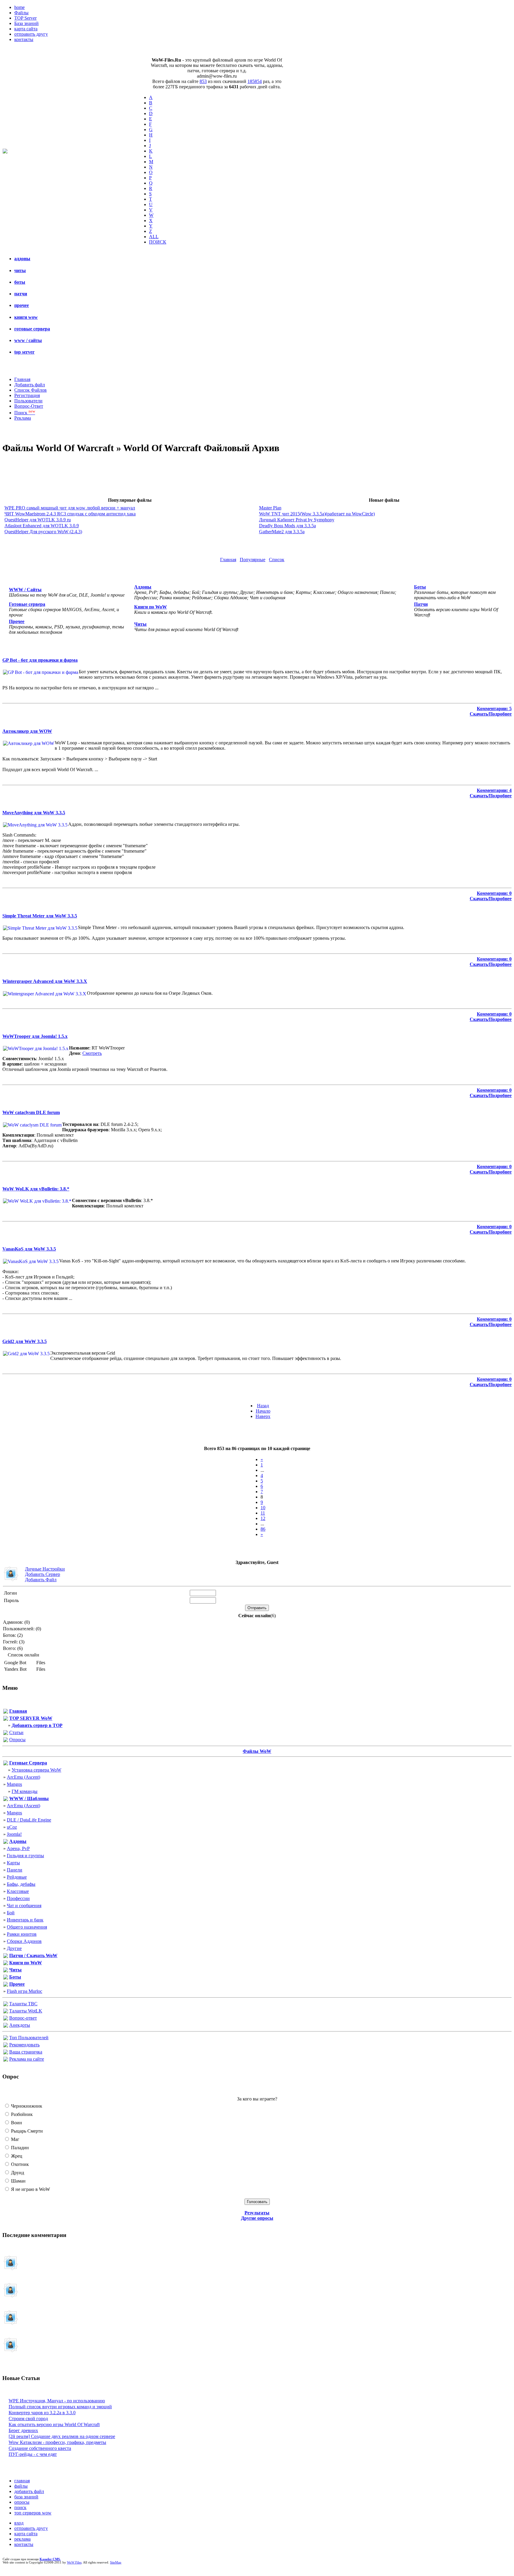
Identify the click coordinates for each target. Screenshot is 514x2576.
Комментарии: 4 (494, 790)
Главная (22, 379)
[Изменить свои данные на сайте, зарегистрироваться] (6, 2053)
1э (35, 2293)
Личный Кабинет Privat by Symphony (297, 520)
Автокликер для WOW (27, 731)
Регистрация (27, 395)
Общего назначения (27, 1927)
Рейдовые (17, 1877)
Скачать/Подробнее (491, 714)
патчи (21, 294)
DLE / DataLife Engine (29, 1820)
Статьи (16, 1732)
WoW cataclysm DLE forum (31, 1112)
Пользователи (28, 401)
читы (20, 270)
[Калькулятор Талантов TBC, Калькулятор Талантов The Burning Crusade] (6, 2005)
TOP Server (25, 18)
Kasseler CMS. (50, 2559)
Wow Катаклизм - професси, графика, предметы (57, 2442)
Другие (14, 1948)
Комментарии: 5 (494, 709)
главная (22, 2481)
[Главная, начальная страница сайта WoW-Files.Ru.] (6, 1712)
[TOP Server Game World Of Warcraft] (6, 1719)
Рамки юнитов (22, 1934)
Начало (263, 1411)
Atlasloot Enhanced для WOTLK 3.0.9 (42, 526)
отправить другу (31, 34)
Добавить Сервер (43, 1574)
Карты (13, 1863)
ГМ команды (25, 1791)
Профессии (18, 1898)
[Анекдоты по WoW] (6, 2026)
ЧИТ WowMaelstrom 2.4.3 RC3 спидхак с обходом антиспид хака (70, 514)
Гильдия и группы (25, 1856)
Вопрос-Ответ (29, 406)
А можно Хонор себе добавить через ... (42, 2321)
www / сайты (28, 340)
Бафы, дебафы (21, 1884)
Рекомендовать (24, 2045)
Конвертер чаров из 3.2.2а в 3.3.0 (42, 2413)
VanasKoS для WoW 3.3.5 (29, 1249)
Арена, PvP (18, 1848)
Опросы (17, 1740)
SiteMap (116, 2562)
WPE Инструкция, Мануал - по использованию (57, 2401)
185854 (255, 81)
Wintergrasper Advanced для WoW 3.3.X (45, 981)
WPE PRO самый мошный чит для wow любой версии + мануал (70, 508)
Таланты (23, 2004)
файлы (21, 2486)
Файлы (21, 13)
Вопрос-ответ (23, 2018)
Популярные (253, 560)
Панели (15, 1870)
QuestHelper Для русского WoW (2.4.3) (43, 532)
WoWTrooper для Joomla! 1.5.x (35, 1036)
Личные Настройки (45, 1569)
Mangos (14, 1784)
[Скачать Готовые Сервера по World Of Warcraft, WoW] (6, 1764)
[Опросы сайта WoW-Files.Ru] (6, 1740)
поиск (20, 2507)
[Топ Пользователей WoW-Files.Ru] (6, 2038)
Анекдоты (20, 2025)
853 (203, 81)
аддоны (22, 259)
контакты (24, 39)
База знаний (26, 23)
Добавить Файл (41, 1580)
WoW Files (74, 2562)
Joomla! (14, 1834)
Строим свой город (28, 2419)
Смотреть (92, 1053)
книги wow (26, 317)
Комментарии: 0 (494, 893)
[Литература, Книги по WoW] (6, 1964)
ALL (154, 237)
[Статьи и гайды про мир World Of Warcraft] (6, 1733)
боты (20, 282)
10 (263, 1508)
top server (24, 352)
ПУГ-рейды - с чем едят (33, 2454)
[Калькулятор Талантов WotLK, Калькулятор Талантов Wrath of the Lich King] (6, 2012)
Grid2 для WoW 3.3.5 (25, 1341)
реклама (22, 2539)
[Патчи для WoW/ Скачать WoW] (6, 1956)
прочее (22, 305)
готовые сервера (32, 329)
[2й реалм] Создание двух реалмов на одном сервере (62, 2436)
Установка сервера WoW (36, 1770)
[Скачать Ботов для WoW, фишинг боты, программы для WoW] (6, 1978)
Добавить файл (30, 385)
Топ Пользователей (29, 2038)
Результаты (257, 2213)
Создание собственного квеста (40, 2448)
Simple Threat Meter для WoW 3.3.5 (40, 916)
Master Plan (270, 508)
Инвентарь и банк (25, 1920)
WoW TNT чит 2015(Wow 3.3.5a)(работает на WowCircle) (317, 514)
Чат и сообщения (24, 1906)
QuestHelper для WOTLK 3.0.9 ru (38, 520)
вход (19, 2523)
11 (263, 1513)
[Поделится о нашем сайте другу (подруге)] (6, 2046)
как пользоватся (30, 2348)
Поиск (25, 413)
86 (263, 1529)
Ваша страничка (26, 2052)
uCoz (12, 1827)
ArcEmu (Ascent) (23, 1777)
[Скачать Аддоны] (6, 1842)
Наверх (263, 1416)
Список (277, 560)
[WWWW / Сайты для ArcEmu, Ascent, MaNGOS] (6, 1799)
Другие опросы (257, 2218)
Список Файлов (30, 390)
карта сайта (26, 29)
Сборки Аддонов (24, 1941)
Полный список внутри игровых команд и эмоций (60, 2407)
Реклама (23, 418)
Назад (263, 1406)
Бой (11, 1913)
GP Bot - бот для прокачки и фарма (40, 660)
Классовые (18, 1891)
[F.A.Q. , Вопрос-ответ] (6, 2019)
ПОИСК (158, 242)
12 (263, 1518)
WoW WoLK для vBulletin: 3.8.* (36, 1189)
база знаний (26, 2497)
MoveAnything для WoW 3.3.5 (34, 813)
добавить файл (29, 2491)
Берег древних (23, 2430)
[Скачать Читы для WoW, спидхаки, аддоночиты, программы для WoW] (6, 1971)
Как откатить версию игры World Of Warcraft (54, 2424)
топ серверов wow (33, 2513)
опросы (22, 2502)
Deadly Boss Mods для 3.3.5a (287, 526)
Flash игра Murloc (25, 1991)
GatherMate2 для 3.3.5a (282, 532)
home (19, 7)
